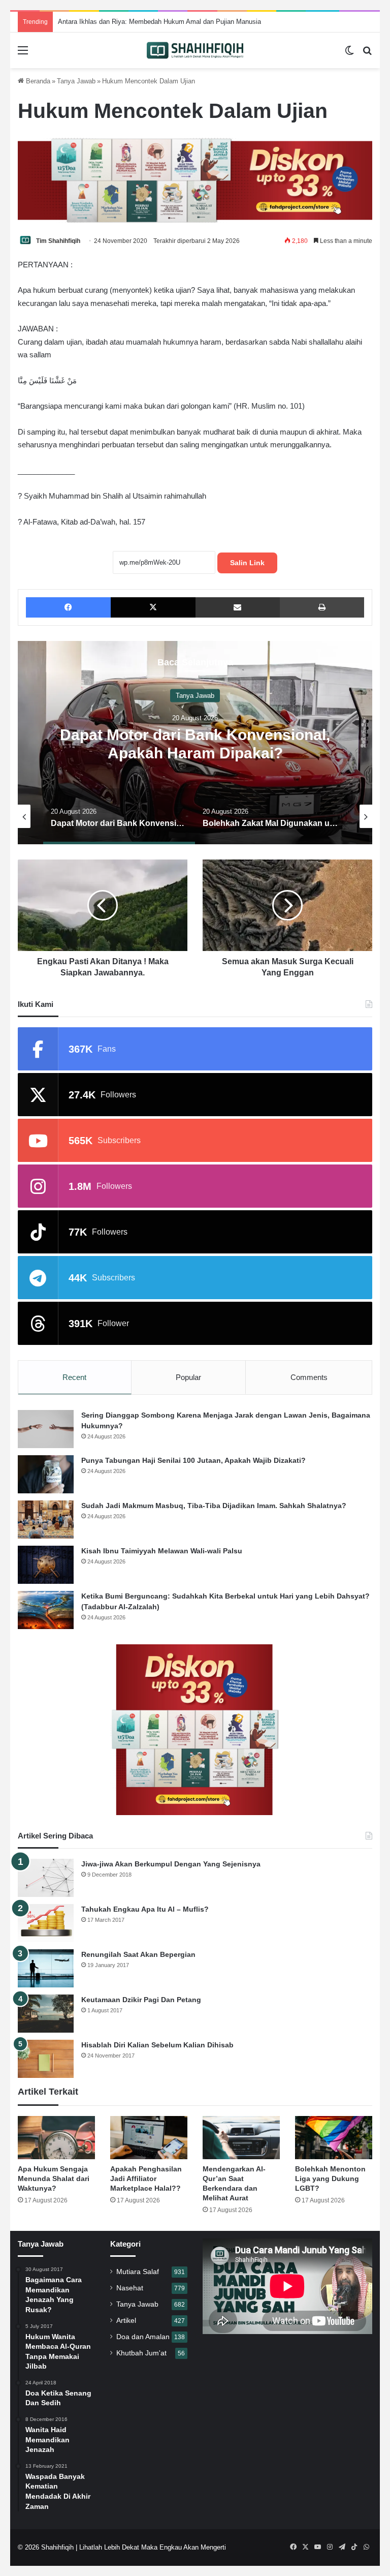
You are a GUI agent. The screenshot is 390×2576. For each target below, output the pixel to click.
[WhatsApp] (366, 2547)
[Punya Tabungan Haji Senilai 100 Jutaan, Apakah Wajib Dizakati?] (46, 1474)
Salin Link (247, 563)
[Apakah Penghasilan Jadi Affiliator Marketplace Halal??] (149, 2138)
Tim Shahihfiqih (58, 241)
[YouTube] (317, 2547)
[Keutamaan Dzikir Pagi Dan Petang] (46, 2014)
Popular (188, 1377)
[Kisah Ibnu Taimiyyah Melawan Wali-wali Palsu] (46, 1565)
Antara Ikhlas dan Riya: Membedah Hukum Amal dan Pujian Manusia (149, 22)
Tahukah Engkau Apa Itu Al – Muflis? (145, 1909)
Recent (74, 1377)
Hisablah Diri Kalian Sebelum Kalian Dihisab (157, 2045)
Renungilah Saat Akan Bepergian (138, 1954)
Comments (309, 1377)
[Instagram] (330, 2547)
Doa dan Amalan (143, 2337)
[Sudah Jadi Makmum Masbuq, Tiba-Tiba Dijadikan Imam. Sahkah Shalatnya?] (46, 1520)
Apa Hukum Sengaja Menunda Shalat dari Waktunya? (54, 2179)
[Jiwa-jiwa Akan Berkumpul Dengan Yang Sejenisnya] (46, 1878)
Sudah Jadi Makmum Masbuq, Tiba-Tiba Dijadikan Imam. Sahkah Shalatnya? (214, 1506)
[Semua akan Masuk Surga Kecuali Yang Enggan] (287, 905)
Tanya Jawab (76, 81)
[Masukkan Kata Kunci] (367, 54)
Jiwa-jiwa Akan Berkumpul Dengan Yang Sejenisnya (171, 1864)
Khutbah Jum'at (141, 2353)
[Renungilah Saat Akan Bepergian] (46, 1968)
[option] (195, 743)
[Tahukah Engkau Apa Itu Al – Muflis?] (46, 1923)
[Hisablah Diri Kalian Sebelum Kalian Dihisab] (46, 2059)
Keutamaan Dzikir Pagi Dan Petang (141, 2000)
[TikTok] (354, 2547)
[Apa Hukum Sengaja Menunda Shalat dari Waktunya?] (56, 2138)
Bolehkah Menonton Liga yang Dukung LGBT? (330, 2179)
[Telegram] (342, 2547)
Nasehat (130, 2288)
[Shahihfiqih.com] (195, 50)
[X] (153, 607)
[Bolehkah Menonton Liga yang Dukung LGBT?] (334, 2138)
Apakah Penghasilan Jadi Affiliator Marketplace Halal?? (146, 2179)
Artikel (126, 2321)
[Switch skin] (349, 54)
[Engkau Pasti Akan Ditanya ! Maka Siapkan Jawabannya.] (103, 905)
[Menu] (23, 54)
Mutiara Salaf (138, 2272)
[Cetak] (322, 607)
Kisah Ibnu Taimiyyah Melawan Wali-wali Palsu (162, 1551)
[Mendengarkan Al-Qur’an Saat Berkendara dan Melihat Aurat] (241, 2138)
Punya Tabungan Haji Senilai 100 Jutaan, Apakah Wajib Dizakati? (193, 1460)
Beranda (37, 81)
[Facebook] (68, 607)
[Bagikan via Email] (238, 607)
